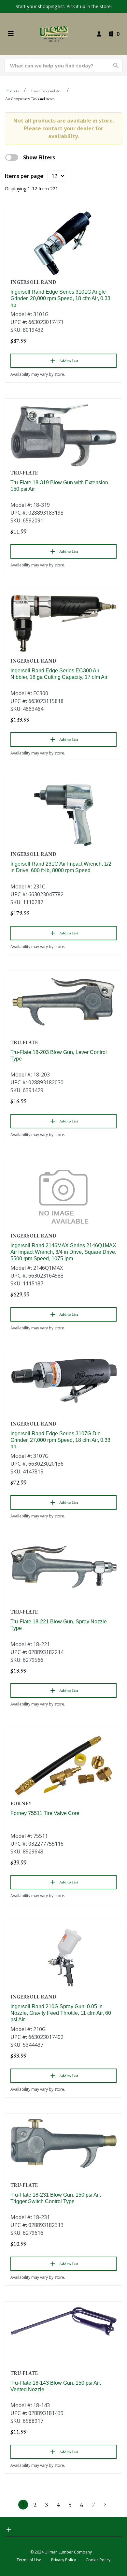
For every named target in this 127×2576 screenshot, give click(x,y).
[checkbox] (12, 157)
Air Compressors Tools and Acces (30, 99)
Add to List (69, 361)
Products (12, 91)
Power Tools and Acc (46, 91)
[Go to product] (63, 243)
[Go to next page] (105, 2505)
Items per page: (25, 176)
